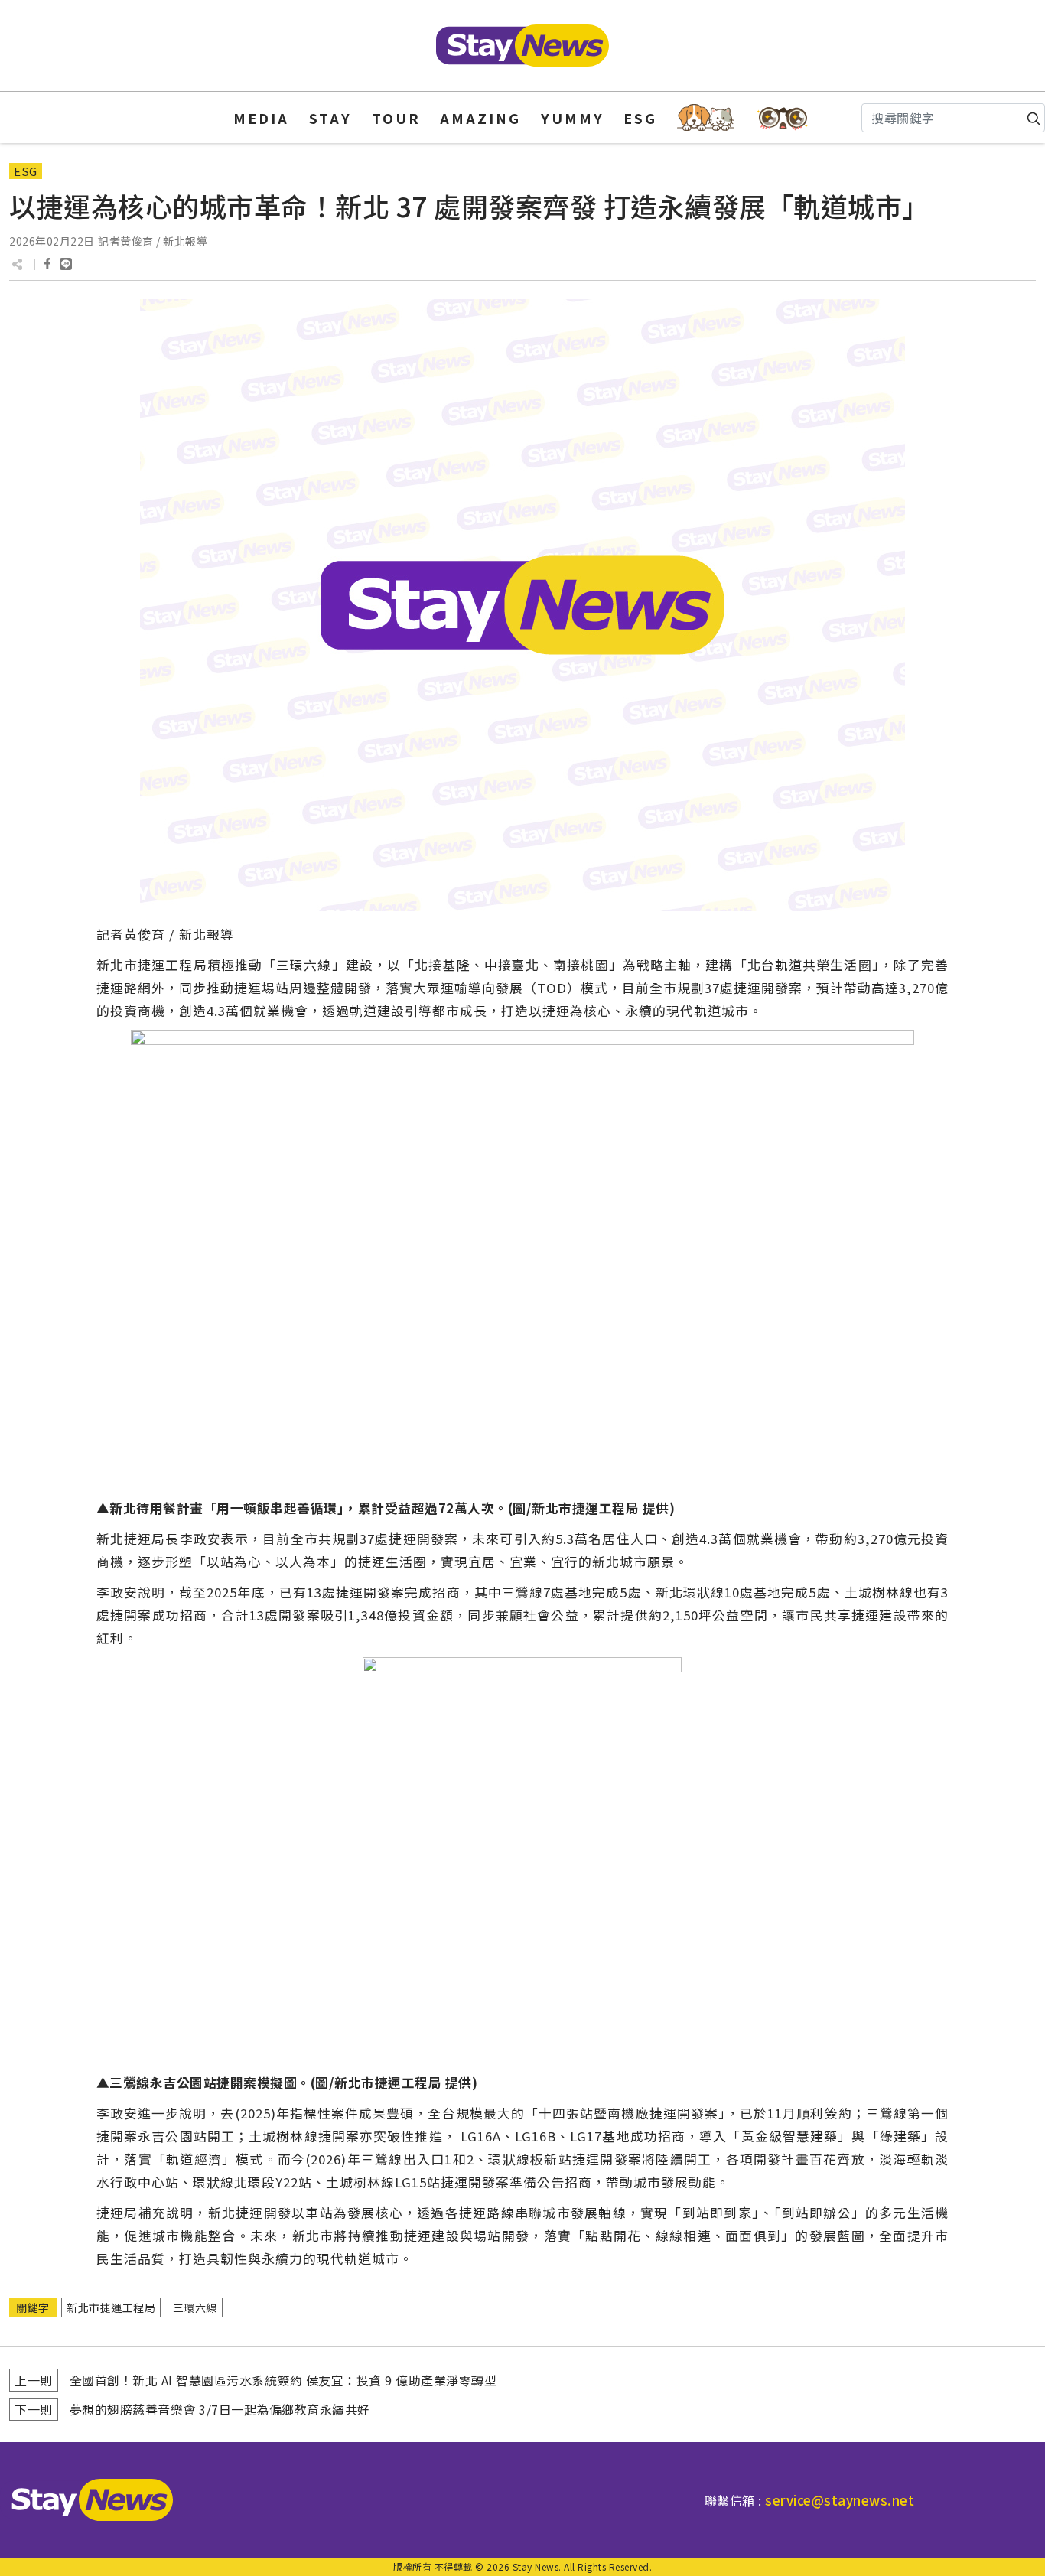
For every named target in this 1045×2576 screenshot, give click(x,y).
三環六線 (195, 2307)
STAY (330, 118)
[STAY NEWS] (522, 46)
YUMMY (573, 118)
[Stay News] (86, 2500)
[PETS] (706, 117)
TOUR (396, 118)
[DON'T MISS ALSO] (783, 117)
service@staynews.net (840, 2500)
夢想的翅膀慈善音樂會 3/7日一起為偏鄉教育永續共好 (220, 2409)
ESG (640, 118)
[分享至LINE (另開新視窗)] (66, 264)
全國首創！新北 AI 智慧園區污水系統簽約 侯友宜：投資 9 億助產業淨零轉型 (283, 2380)
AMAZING (480, 118)
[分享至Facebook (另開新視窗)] (47, 264)
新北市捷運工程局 (111, 2307)
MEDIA (261, 118)
